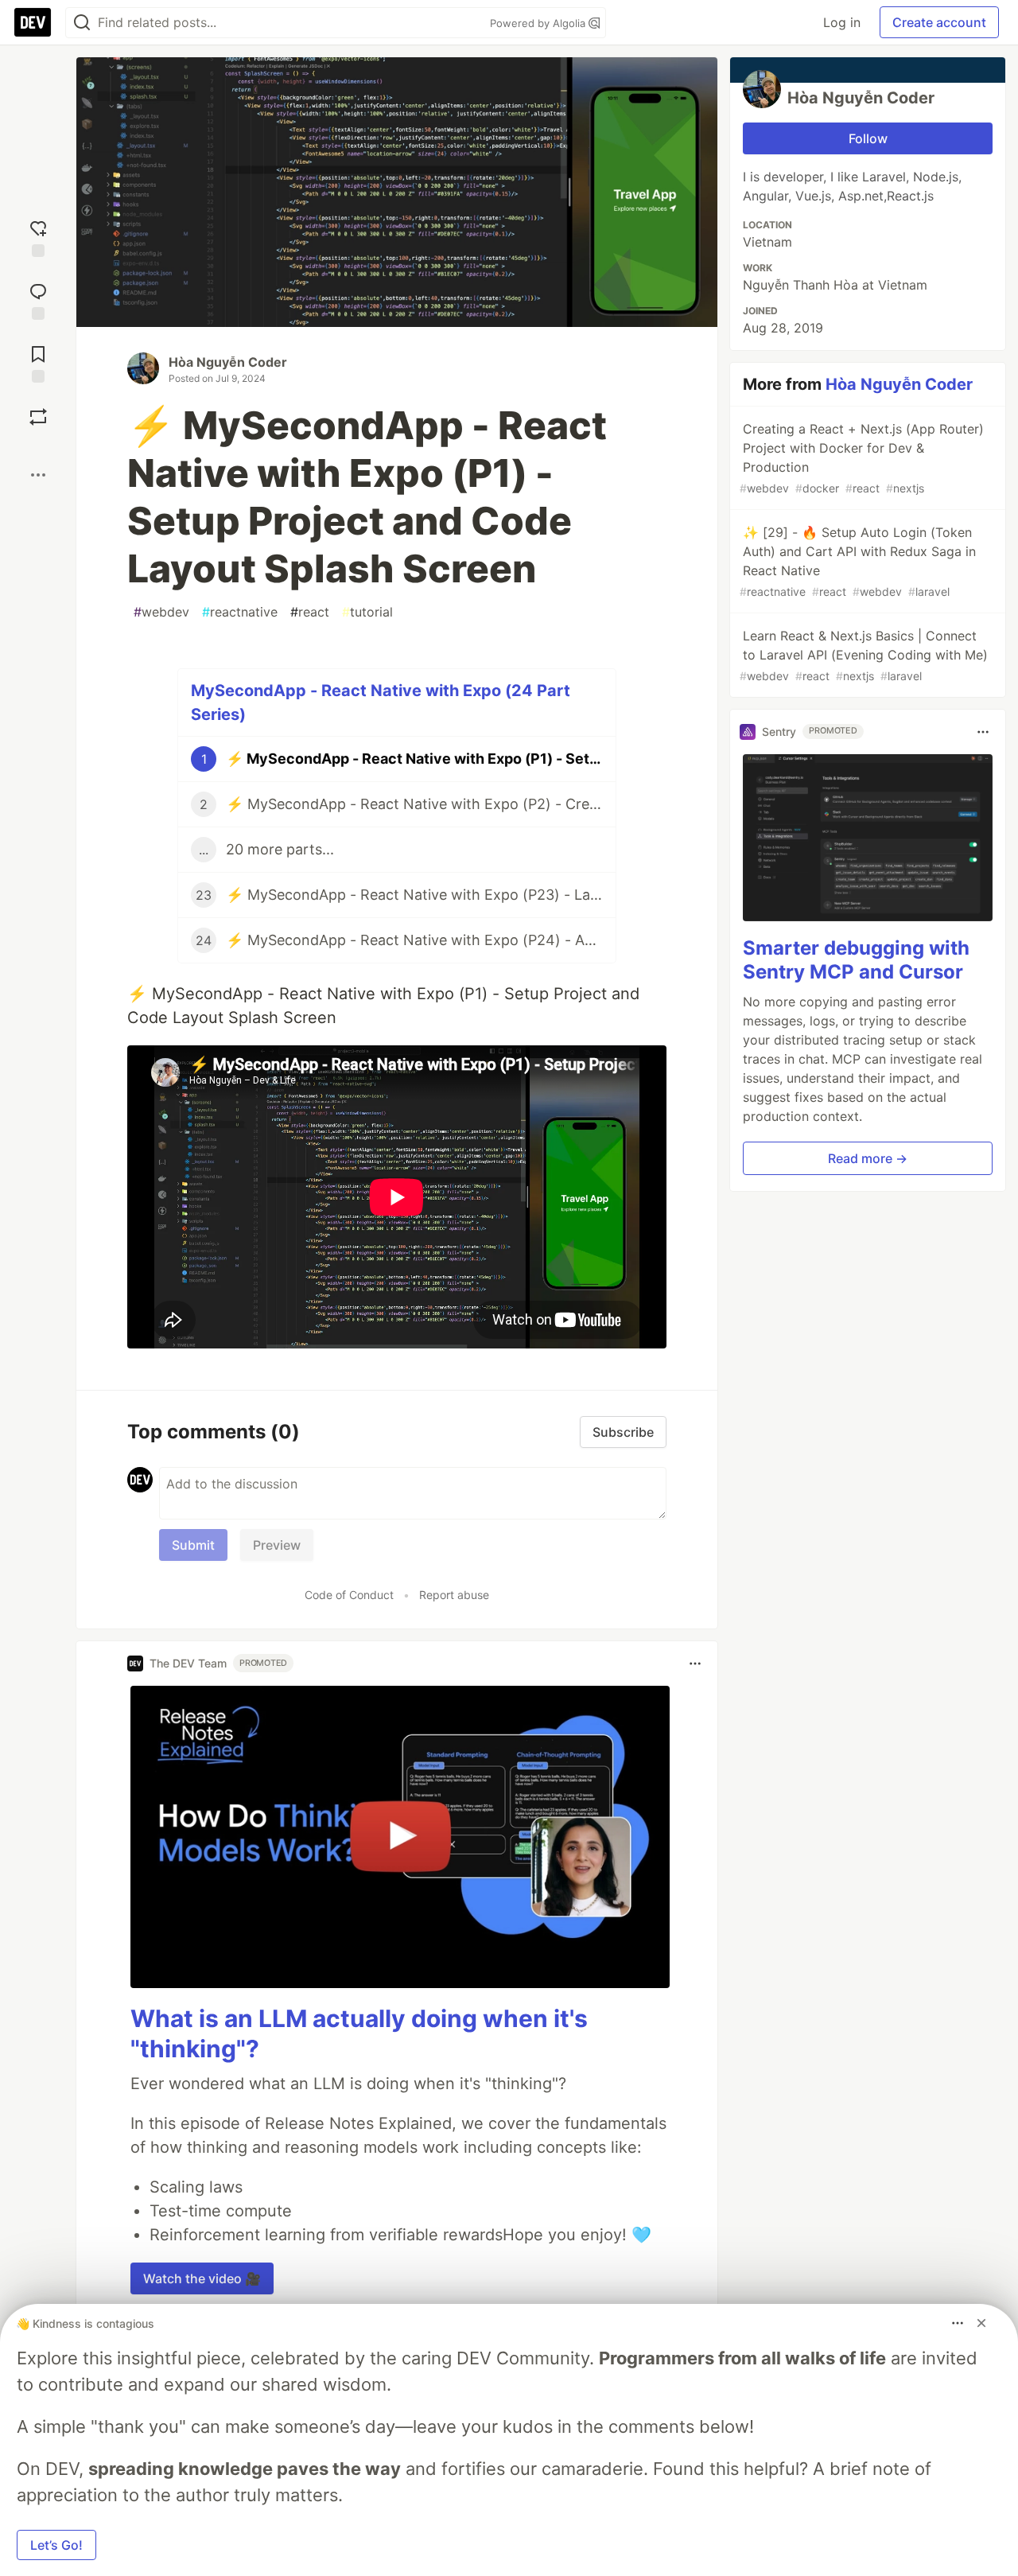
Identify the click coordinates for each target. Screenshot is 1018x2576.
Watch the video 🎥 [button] (202, 2278)
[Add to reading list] (38, 362)
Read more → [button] (868, 1159)
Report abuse (454, 1595)
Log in (842, 22)
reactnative (240, 612)
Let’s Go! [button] (56, 2545)
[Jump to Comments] (38, 300)
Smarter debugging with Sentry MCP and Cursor (856, 961)
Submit (193, 1545)
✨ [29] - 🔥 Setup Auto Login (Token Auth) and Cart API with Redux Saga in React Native (858, 561)
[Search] (82, 23)
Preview (277, 1545)
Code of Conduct (349, 1595)
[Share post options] (38, 475)
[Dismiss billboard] (981, 2323)
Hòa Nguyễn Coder (228, 362)
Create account (939, 22)
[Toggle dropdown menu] (695, 1664)
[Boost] (38, 417)
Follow (868, 138)
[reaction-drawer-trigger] (38, 237)
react (310, 612)
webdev (161, 612)
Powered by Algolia (539, 23)
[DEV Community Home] (33, 22)
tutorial (367, 612)
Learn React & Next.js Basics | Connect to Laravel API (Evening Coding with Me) (864, 655)
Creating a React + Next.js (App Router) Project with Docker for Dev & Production (862, 458)
